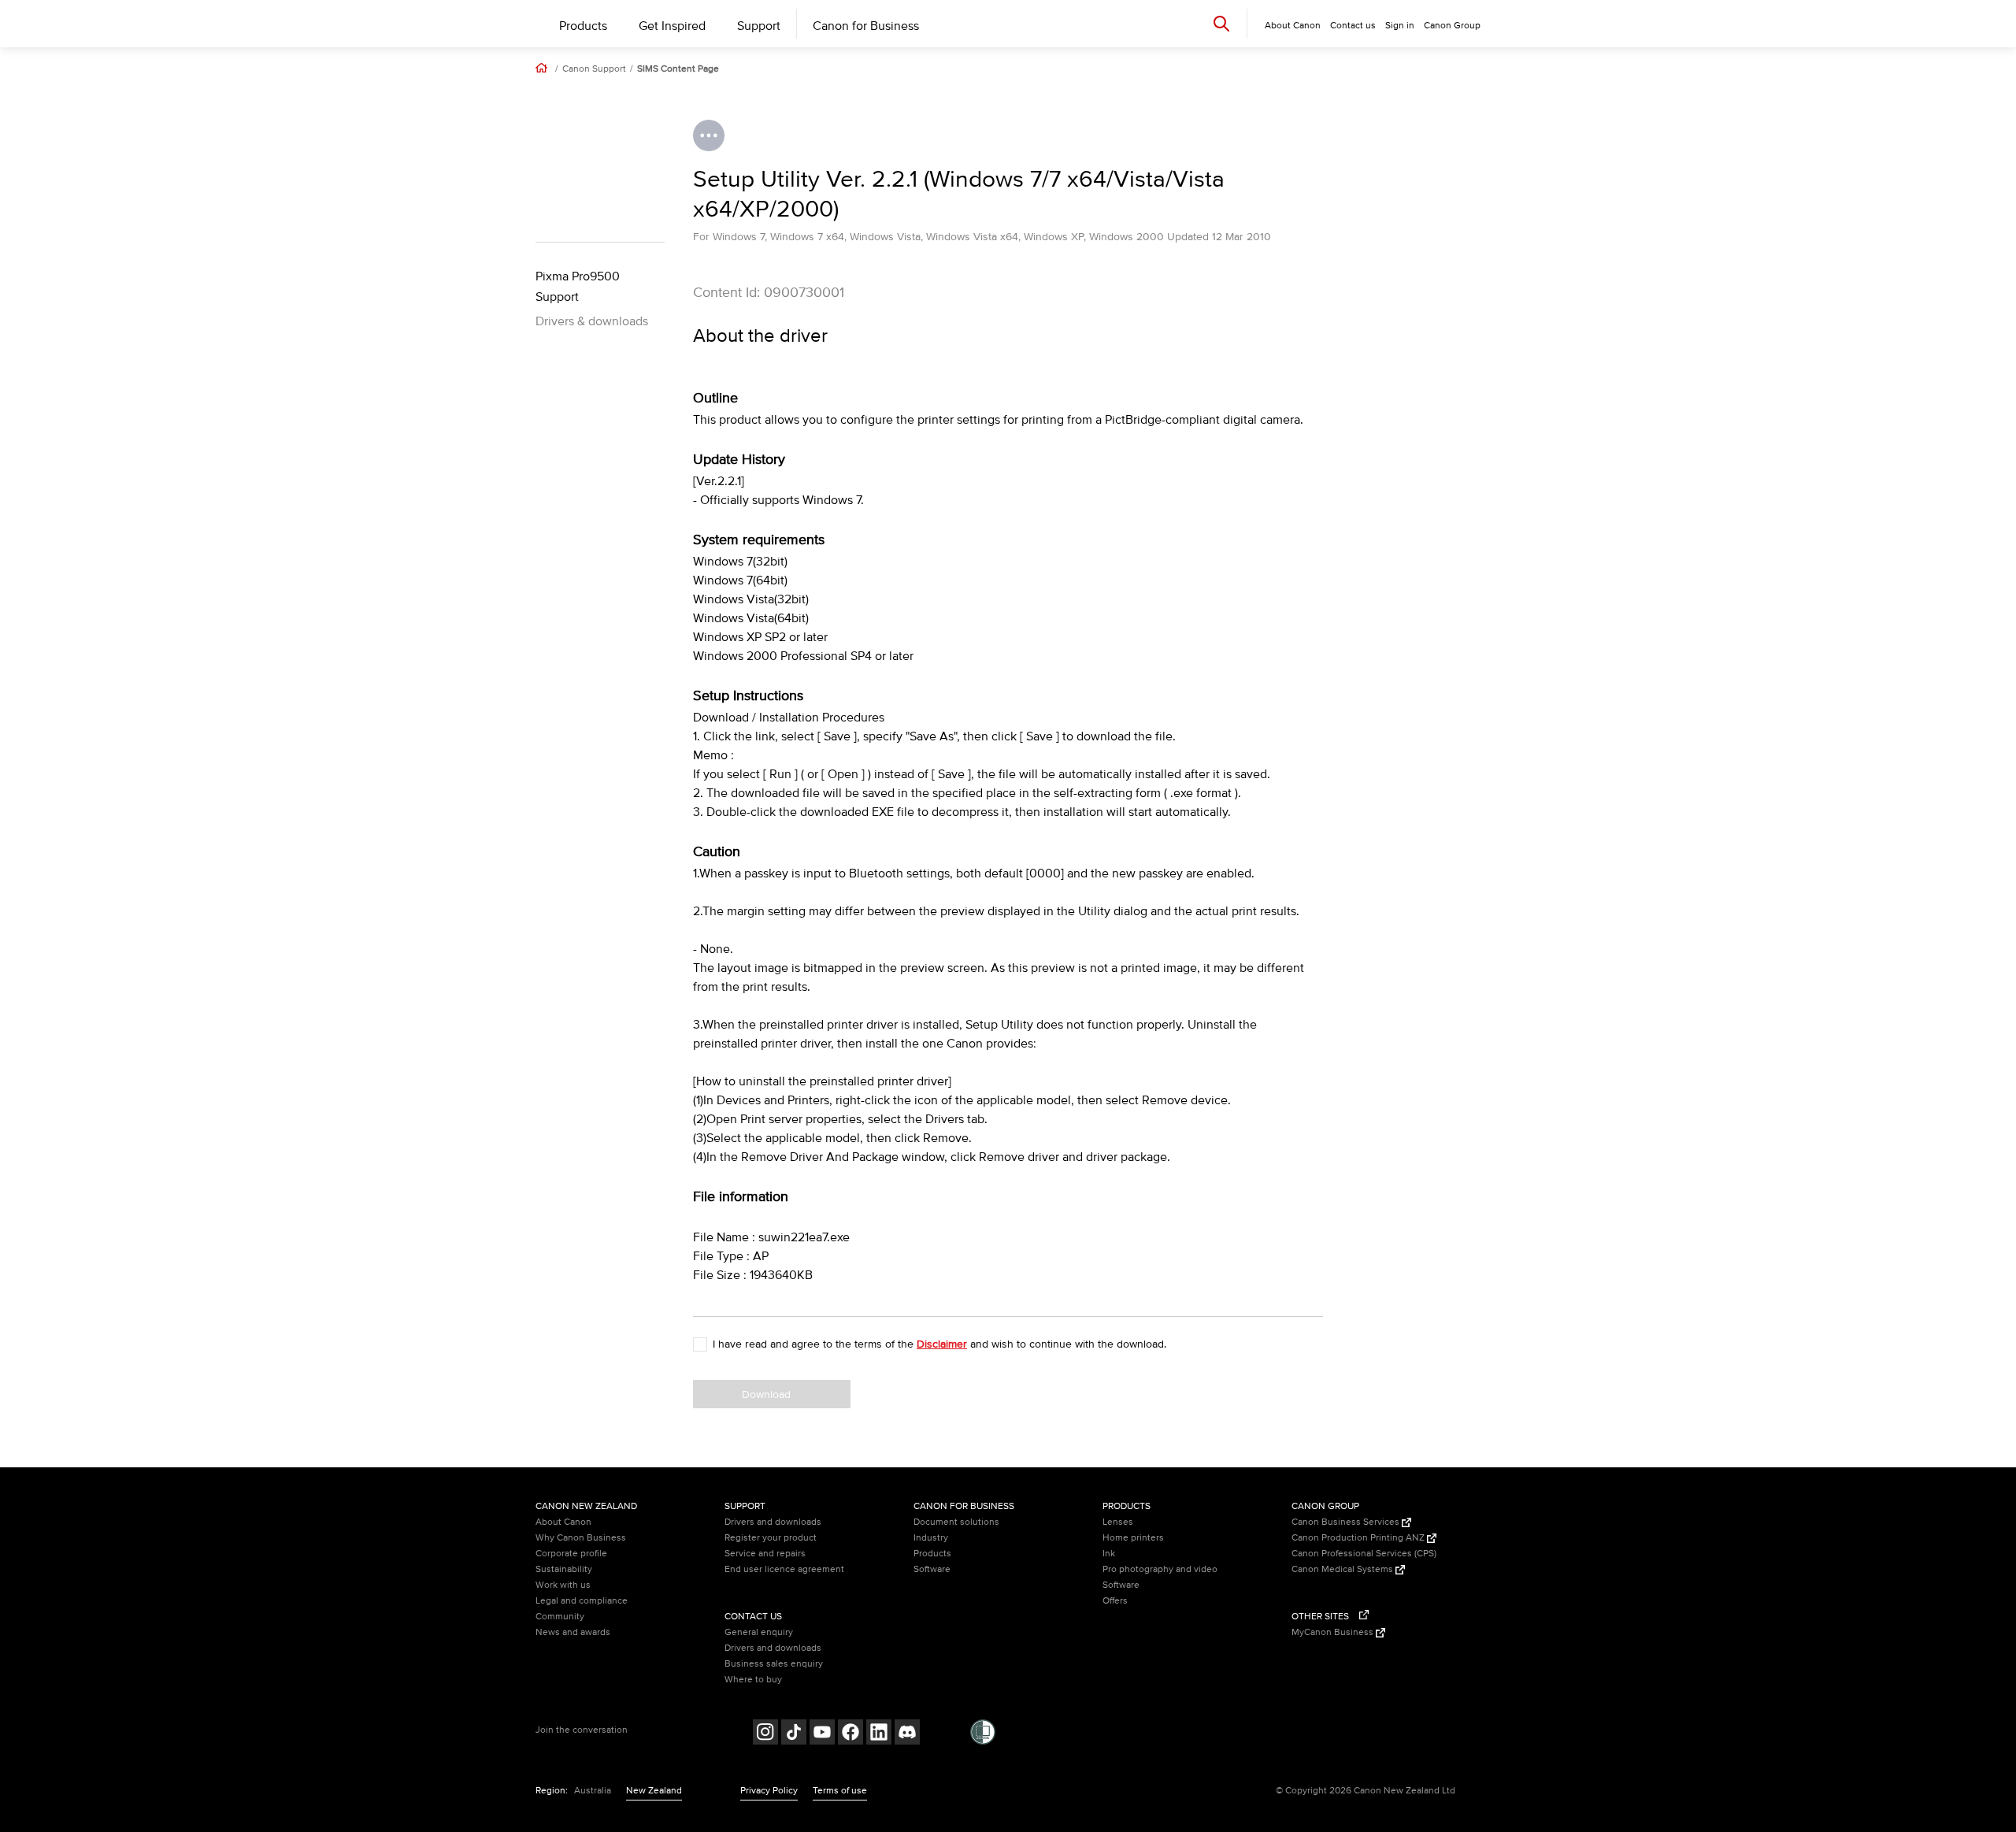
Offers (1115, 1601)
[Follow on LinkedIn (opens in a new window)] (879, 1734)
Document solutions (956, 1522)
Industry (931, 1538)
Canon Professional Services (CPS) (1364, 1554)
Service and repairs (765, 1554)
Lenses (1118, 1522)
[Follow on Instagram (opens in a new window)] (765, 1734)
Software (932, 1569)
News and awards (573, 1632)
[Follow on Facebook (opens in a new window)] (850, 1734)
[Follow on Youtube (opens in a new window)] (822, 1734)
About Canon (563, 1522)
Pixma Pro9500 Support (578, 287)
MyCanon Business (1334, 1632)
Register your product (771, 1538)
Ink (1109, 1554)
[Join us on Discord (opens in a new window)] (907, 1734)
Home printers (1133, 1538)
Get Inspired (672, 26)
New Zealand (654, 1791)
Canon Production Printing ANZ (1359, 1538)
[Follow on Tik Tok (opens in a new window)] (794, 1734)
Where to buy (753, 1680)
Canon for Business (866, 26)
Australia (593, 1791)
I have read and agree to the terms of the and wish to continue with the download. (939, 1344)
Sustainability (564, 1569)
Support (759, 26)
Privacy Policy (769, 1791)
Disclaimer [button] (942, 1344)
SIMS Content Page (678, 69)
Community (560, 1617)
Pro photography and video (1160, 1569)
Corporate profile (571, 1554)
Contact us (1353, 26)
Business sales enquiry (774, 1664)
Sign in (1400, 26)
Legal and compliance (582, 1601)
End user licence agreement (784, 1569)
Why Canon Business (581, 1538)
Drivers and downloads (773, 1522)
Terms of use (840, 1791)
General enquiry (759, 1632)
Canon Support (594, 69)
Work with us (563, 1585)
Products (583, 26)
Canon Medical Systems (1343, 1569)
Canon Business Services (1347, 1522)
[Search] (1221, 23)
